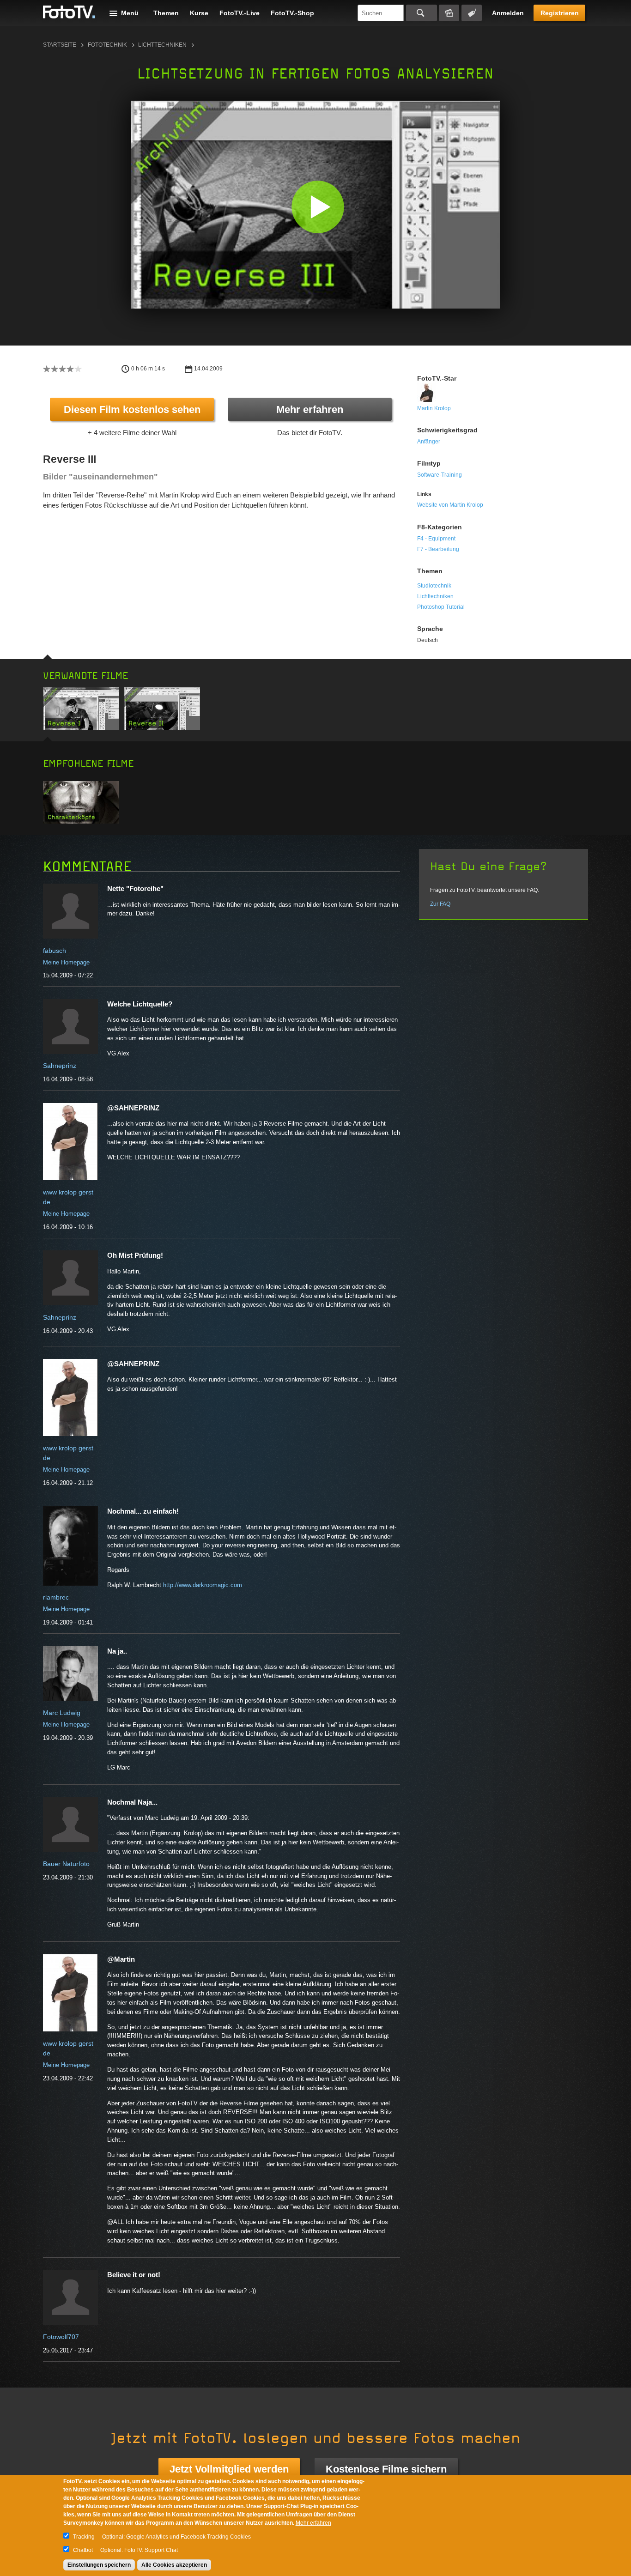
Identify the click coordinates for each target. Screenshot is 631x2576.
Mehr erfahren (310, 409)
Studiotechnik (434, 586)
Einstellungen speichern (99, 2565)
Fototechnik (107, 45)
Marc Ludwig (62, 1713)
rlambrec (56, 1597)
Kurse (199, 13)
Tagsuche (472, 13)
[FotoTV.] (69, 12)
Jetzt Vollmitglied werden (229, 2469)
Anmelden (508, 13)
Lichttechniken (162, 45)
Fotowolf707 (61, 2337)
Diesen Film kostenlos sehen (132, 409)
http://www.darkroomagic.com (203, 1585)
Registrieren (560, 13)
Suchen (422, 13)
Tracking (84, 2537)
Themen (166, 13)
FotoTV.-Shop (292, 13)
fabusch (55, 951)
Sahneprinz (60, 1066)
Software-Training (440, 475)
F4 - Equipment (436, 539)
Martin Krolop (434, 408)
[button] (318, 207)
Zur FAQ (440, 904)
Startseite (60, 45)
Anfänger (429, 442)
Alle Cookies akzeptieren (174, 2565)
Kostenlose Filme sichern (386, 2469)
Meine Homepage (66, 962)
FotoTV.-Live (240, 13)
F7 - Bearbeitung (438, 549)
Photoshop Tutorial (441, 607)
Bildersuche (449, 13)
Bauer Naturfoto (66, 1864)
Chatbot (83, 2550)
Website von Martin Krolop (450, 505)
